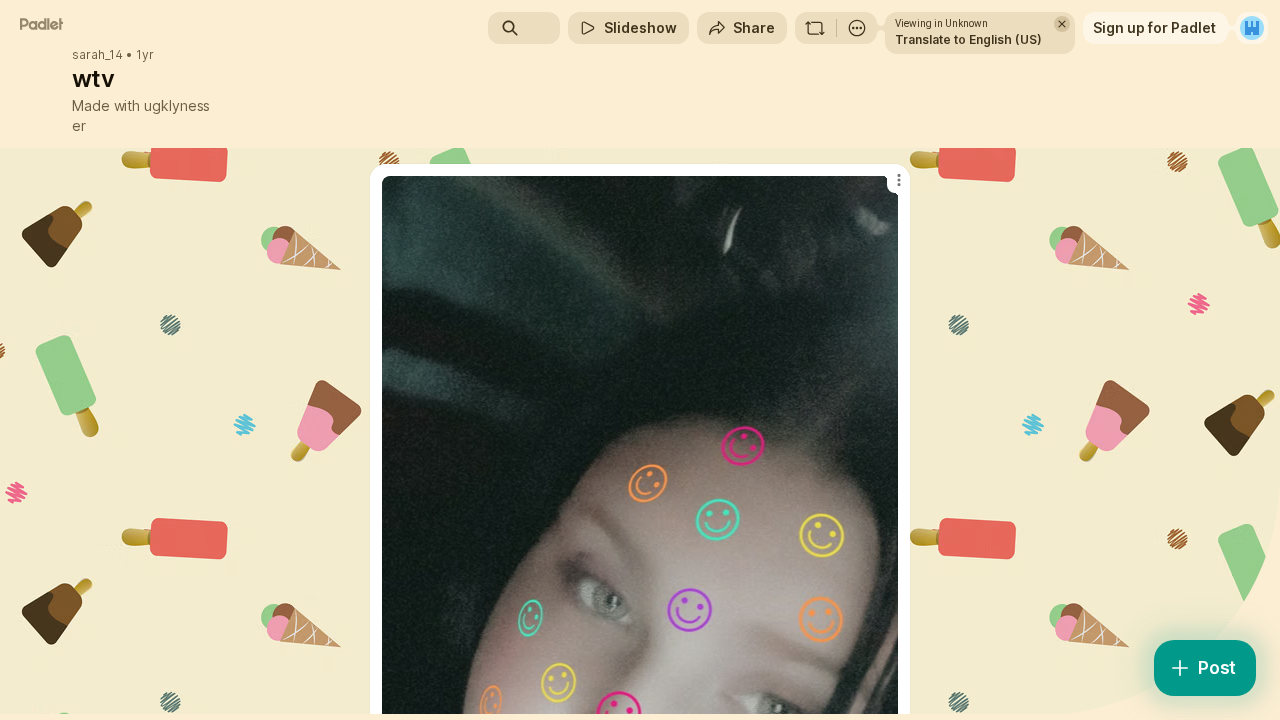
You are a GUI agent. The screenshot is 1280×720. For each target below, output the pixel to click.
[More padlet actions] (857, 28)
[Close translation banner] (1062, 24)
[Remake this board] (815, 28)
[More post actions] (898, 180)
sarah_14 (97, 55)
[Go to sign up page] (1252, 28)
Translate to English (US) (968, 39)
